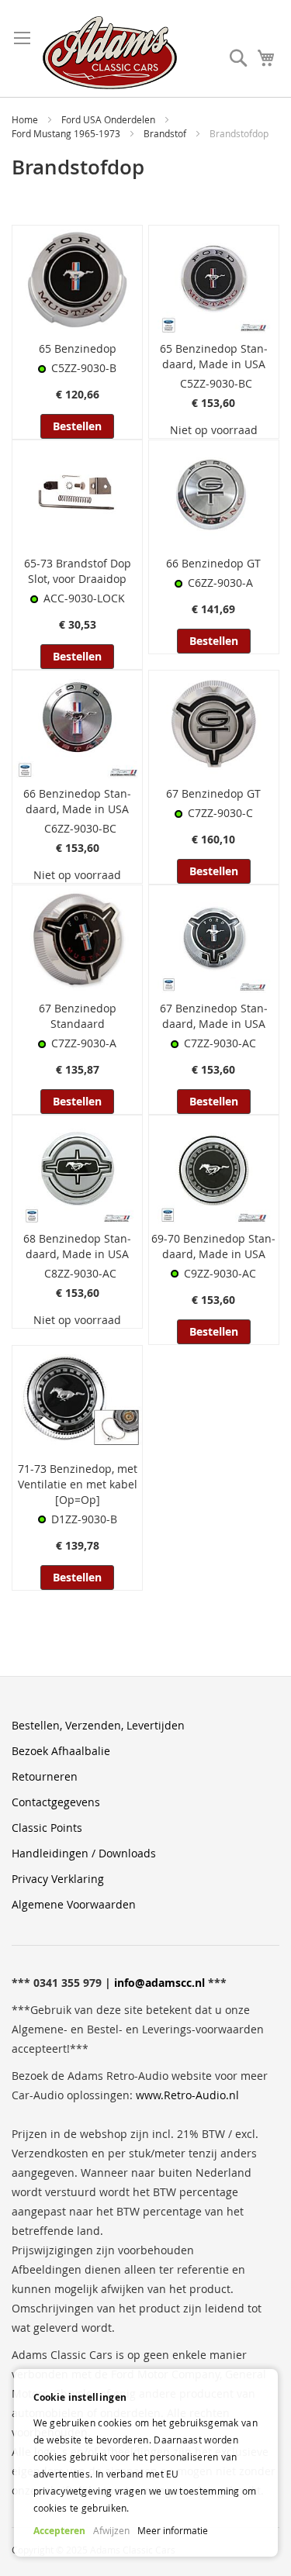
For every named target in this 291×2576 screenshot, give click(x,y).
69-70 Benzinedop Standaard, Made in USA (213, 1246)
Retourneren (45, 1776)
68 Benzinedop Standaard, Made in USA (77, 1246)
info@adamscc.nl (159, 1983)
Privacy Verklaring (58, 1879)
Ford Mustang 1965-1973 (67, 133)
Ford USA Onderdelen (109, 119)
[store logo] (110, 53)
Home (26, 119)
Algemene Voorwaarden (74, 1904)
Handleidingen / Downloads (84, 1853)
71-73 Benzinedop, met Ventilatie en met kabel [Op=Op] (78, 1484)
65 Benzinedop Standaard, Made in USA (214, 356)
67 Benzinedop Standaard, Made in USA (214, 1016)
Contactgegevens (56, 1802)
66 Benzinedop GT (213, 563)
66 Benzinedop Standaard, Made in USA (77, 801)
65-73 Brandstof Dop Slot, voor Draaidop (78, 571)
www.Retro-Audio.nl (187, 2095)
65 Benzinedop (78, 348)
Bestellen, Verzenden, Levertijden (98, 1725)
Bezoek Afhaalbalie (61, 1751)
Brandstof (166, 133)
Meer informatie (173, 2530)
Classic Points (47, 1828)
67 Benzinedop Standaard (78, 1016)
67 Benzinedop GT (213, 793)
